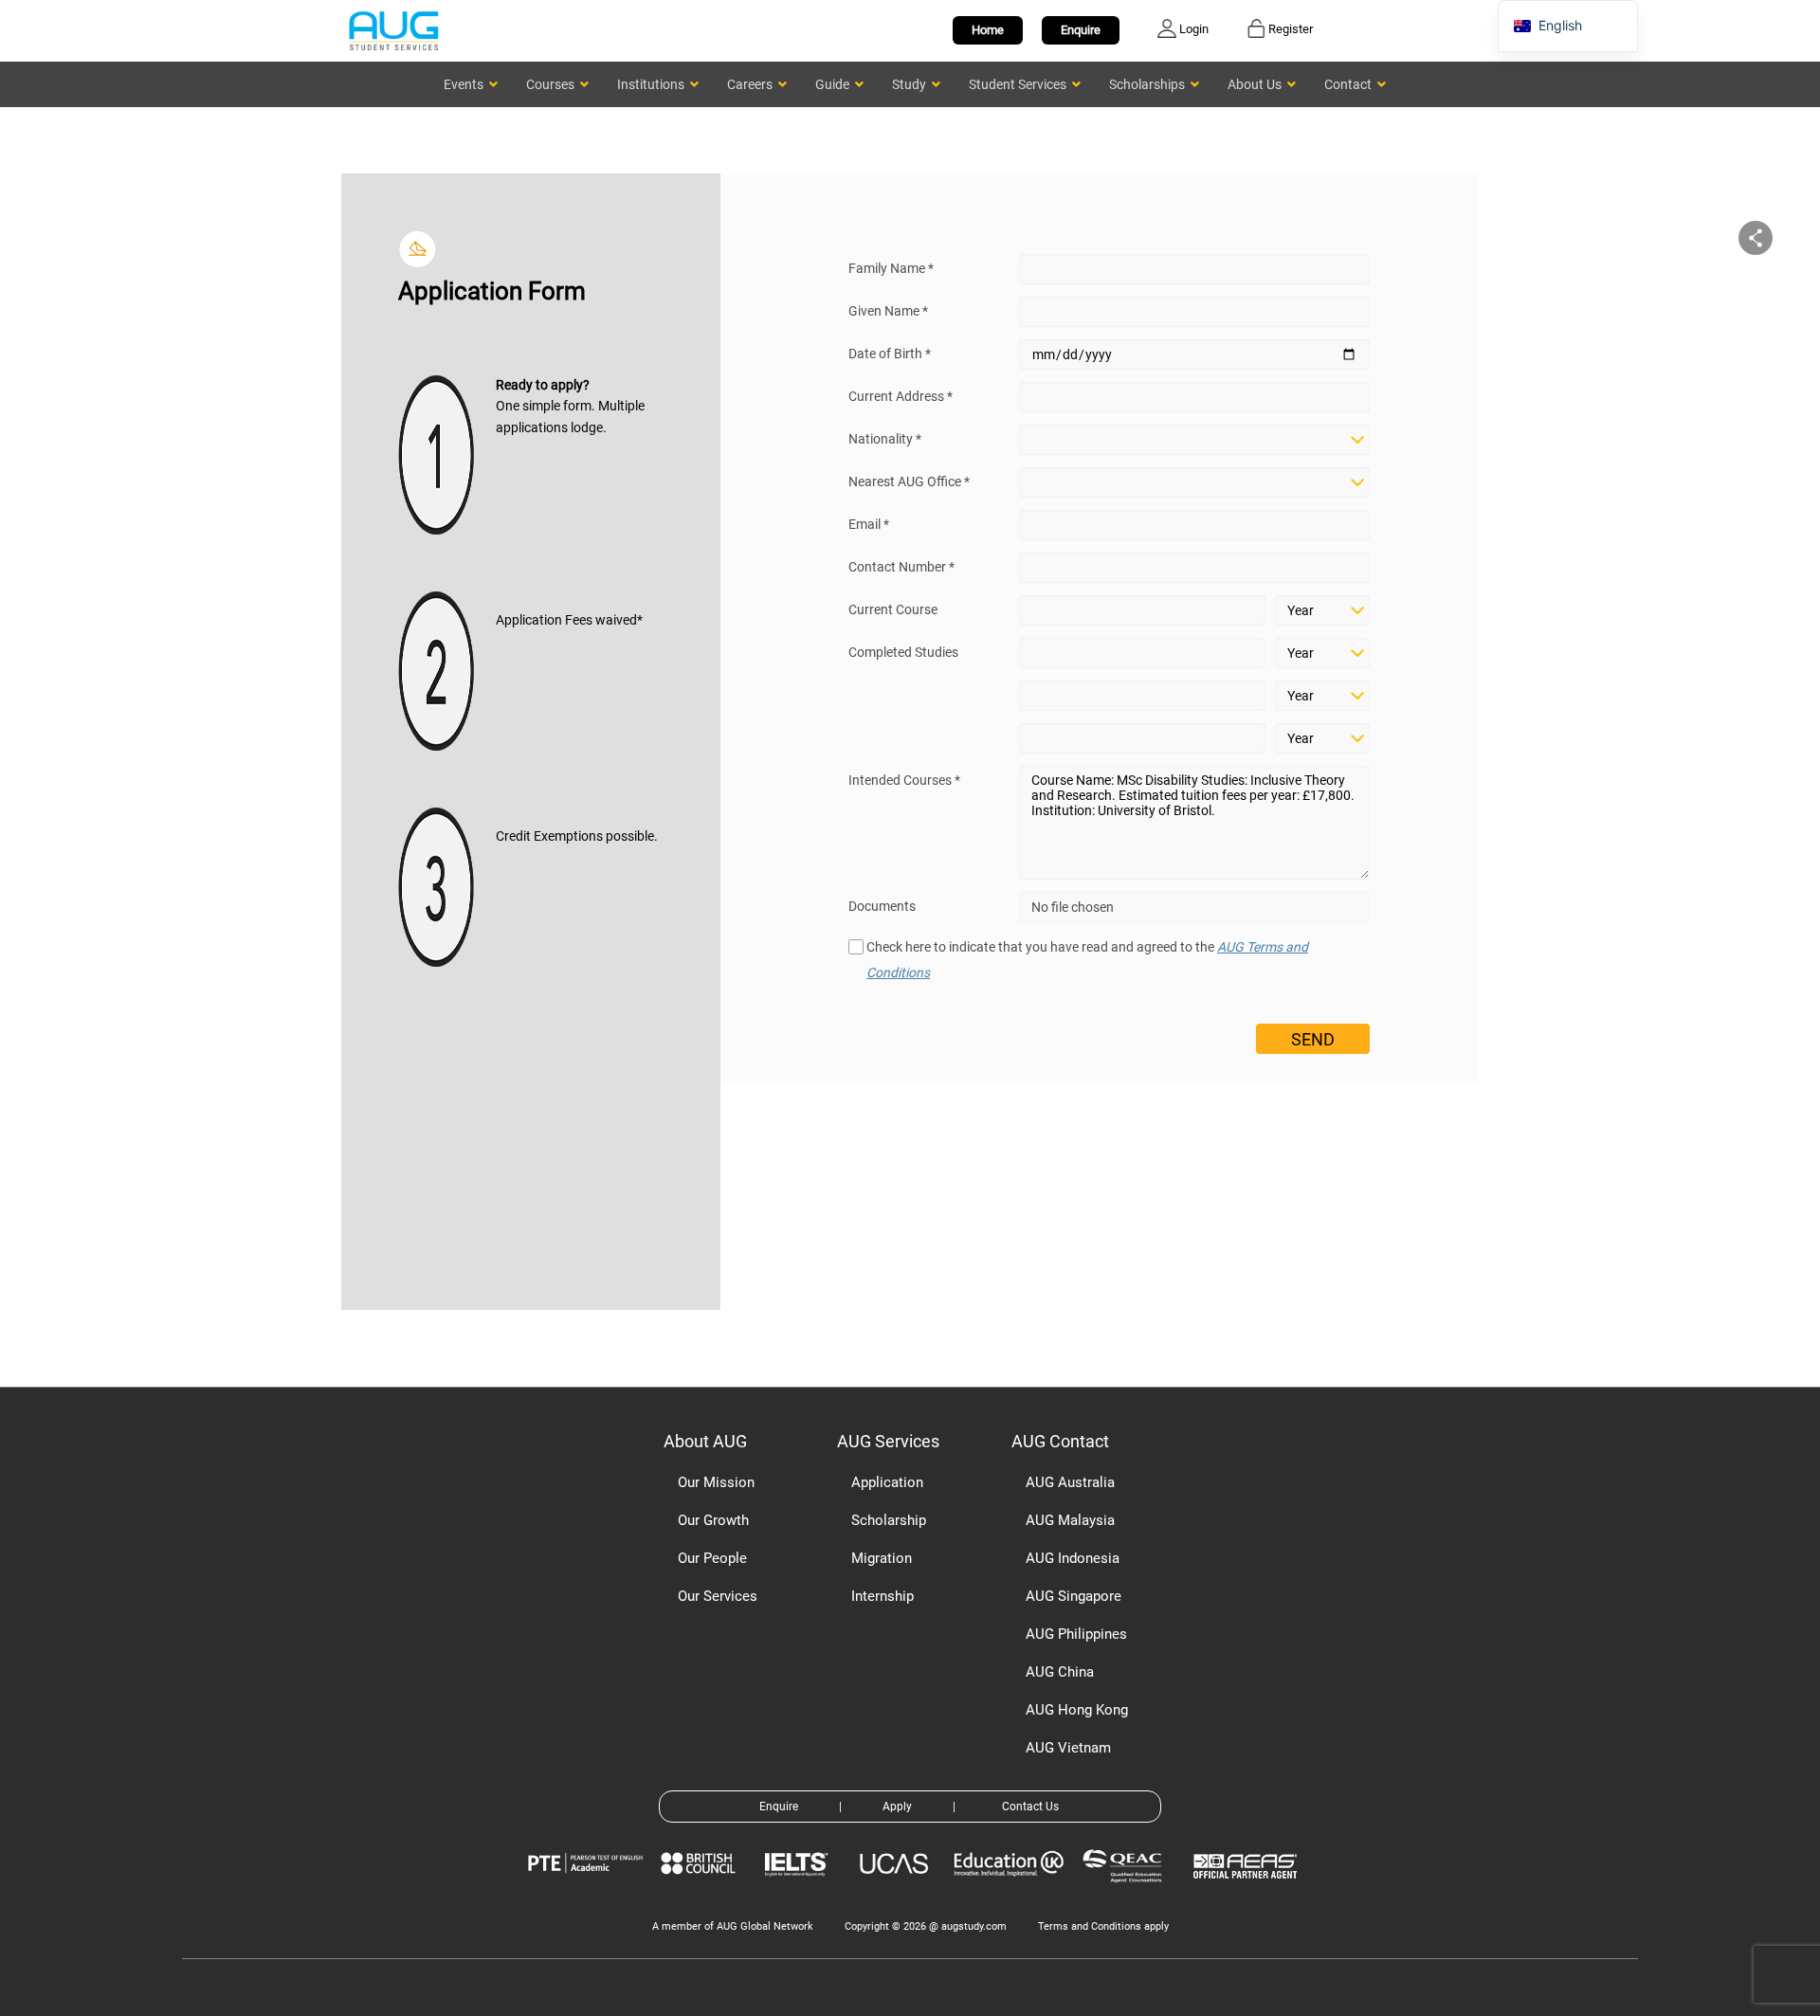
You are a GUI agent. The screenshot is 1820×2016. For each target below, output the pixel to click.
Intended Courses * (904, 780)
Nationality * (885, 439)
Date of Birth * (890, 354)
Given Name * (888, 311)
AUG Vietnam (1068, 1748)
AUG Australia (1070, 1482)
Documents (882, 906)
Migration (882, 1558)
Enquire (1081, 30)
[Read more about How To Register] (1248, 1892)
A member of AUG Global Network (733, 1926)
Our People (712, 1558)
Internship (883, 1596)
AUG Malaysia (1070, 1520)
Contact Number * (901, 567)
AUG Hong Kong (1077, 1710)
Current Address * (901, 396)
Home (988, 30)
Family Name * (891, 268)
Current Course (893, 609)
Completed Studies (903, 652)
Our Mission (716, 1482)
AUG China (1060, 1672)
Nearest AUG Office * (909, 481)
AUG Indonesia (1073, 1558)
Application (887, 1482)
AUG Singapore (1074, 1596)
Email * (869, 524)
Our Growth (713, 1520)
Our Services (718, 1596)
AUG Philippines (1076, 1634)
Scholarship (889, 1520)
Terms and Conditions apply (1103, 1926)
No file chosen (1073, 907)
